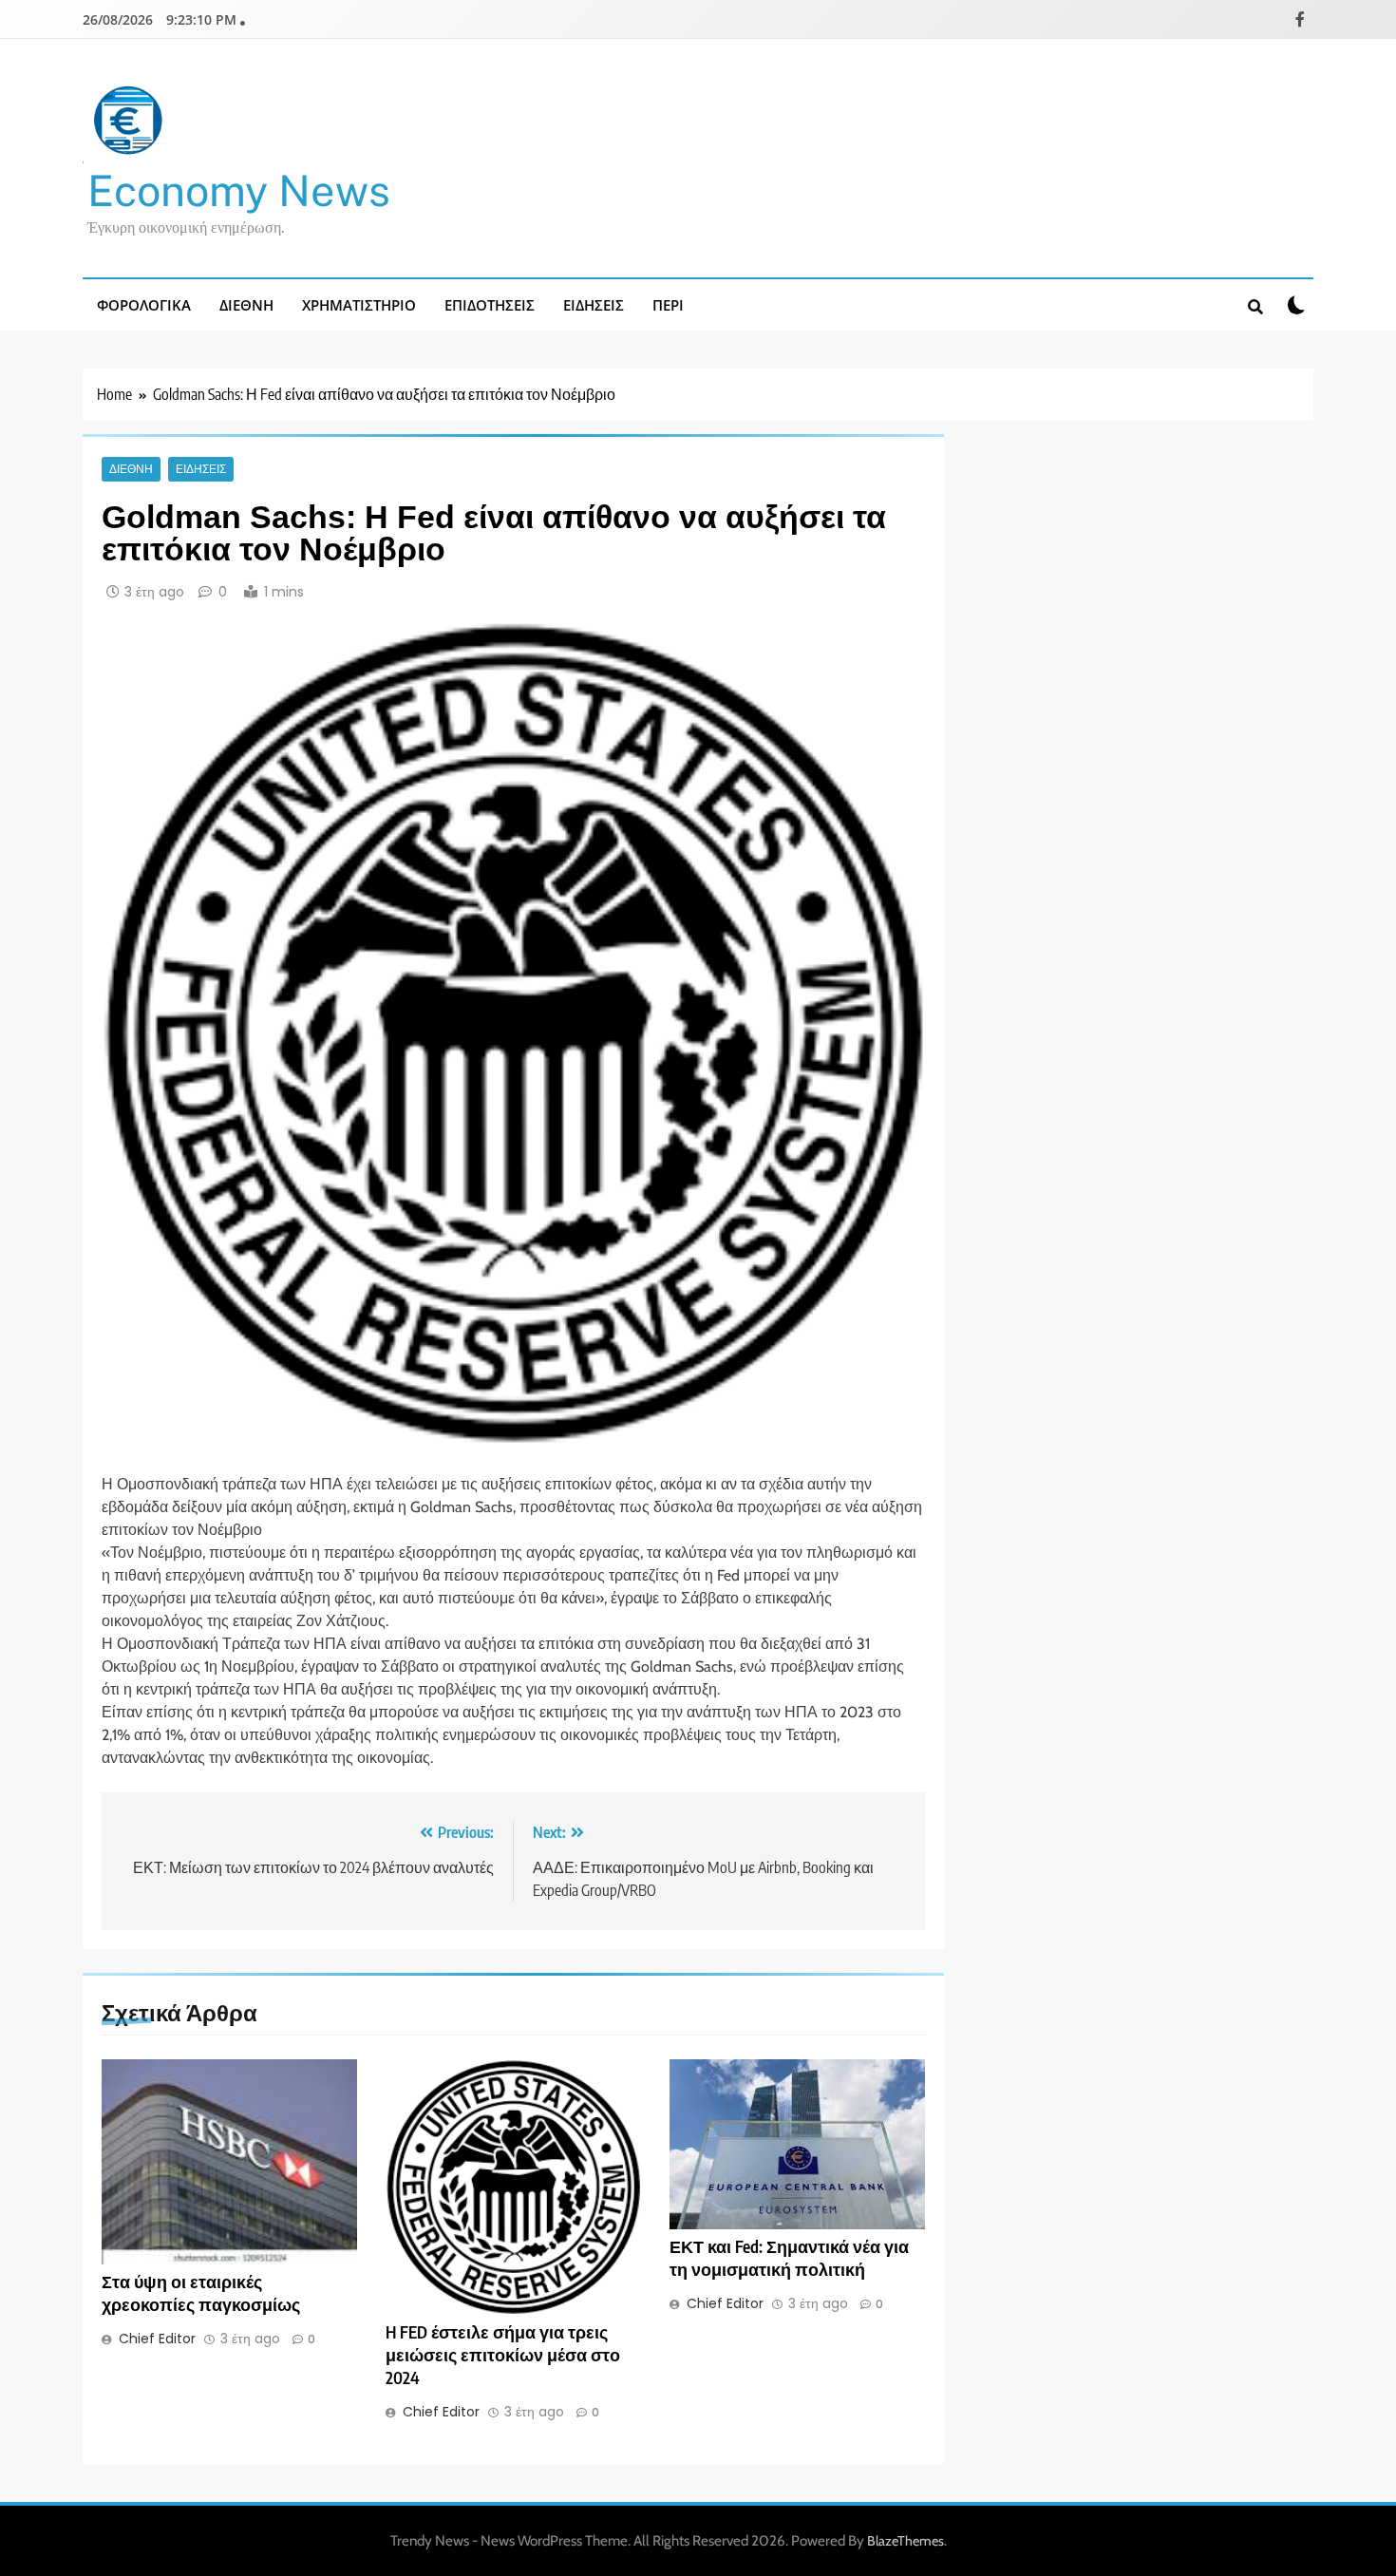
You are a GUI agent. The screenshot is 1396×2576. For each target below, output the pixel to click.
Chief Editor (157, 2339)
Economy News (239, 190)
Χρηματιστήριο (359, 305)
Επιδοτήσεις (490, 305)
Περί (668, 305)
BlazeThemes (906, 2541)
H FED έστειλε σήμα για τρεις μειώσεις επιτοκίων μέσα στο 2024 (503, 2355)
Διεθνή (246, 305)
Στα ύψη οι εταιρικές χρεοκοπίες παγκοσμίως (201, 2293)
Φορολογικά (144, 305)
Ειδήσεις (594, 305)
